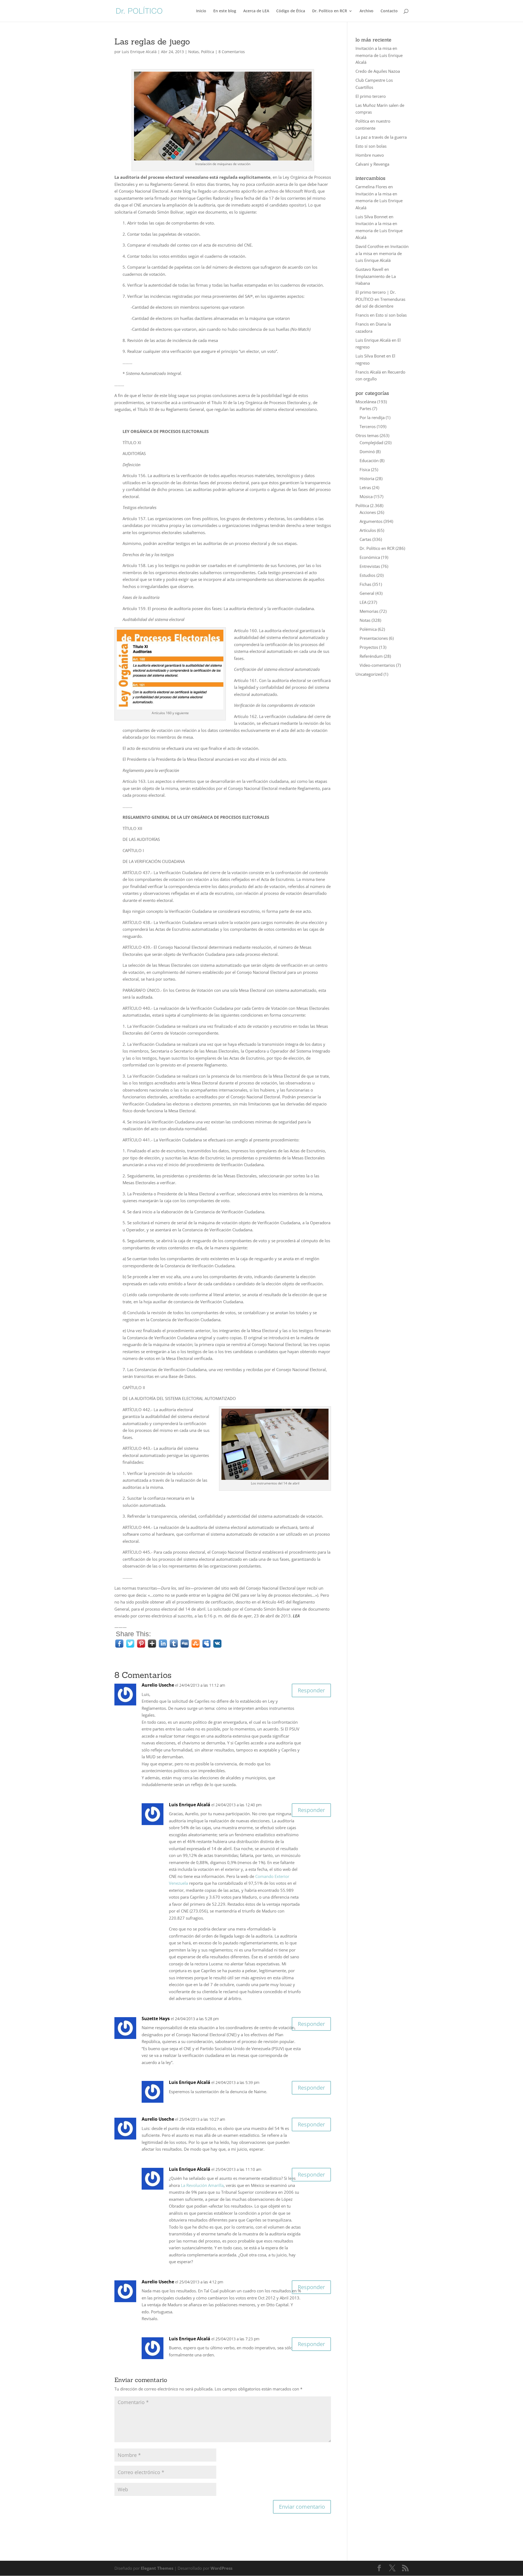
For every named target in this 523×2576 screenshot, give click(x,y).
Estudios (367, 575)
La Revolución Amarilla (202, 2185)
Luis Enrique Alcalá (139, 52)
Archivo (367, 11)
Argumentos (371, 521)
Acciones (368, 512)
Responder (311, 1690)
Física (365, 469)
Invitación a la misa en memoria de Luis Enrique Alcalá (379, 55)
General (367, 593)
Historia (367, 478)
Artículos (368, 530)
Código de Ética (291, 11)
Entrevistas (370, 566)
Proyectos (369, 647)
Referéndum (371, 656)
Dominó (367, 451)
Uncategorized (369, 674)
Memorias (369, 611)
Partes (365, 408)
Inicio (201, 11)
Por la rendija (372, 417)
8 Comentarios (232, 52)
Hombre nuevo (370, 155)
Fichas (365, 584)
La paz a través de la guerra (381, 137)
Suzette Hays (156, 2019)
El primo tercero (371, 96)
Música (366, 496)
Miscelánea (366, 402)
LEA (363, 602)
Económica (370, 557)
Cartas (365, 539)
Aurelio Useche (158, 1685)
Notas (194, 52)
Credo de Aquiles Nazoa (378, 71)
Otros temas (367, 435)
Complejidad (371, 443)
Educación (369, 460)
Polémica (368, 629)
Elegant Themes (157, 2568)
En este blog (225, 11)
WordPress (221, 2568)
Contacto (389, 11)
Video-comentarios (377, 665)
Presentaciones (374, 638)
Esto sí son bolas (371, 146)
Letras (365, 487)
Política (208, 52)
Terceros (368, 426)
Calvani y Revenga (372, 164)
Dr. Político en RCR (330, 11)
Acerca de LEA (256, 11)
